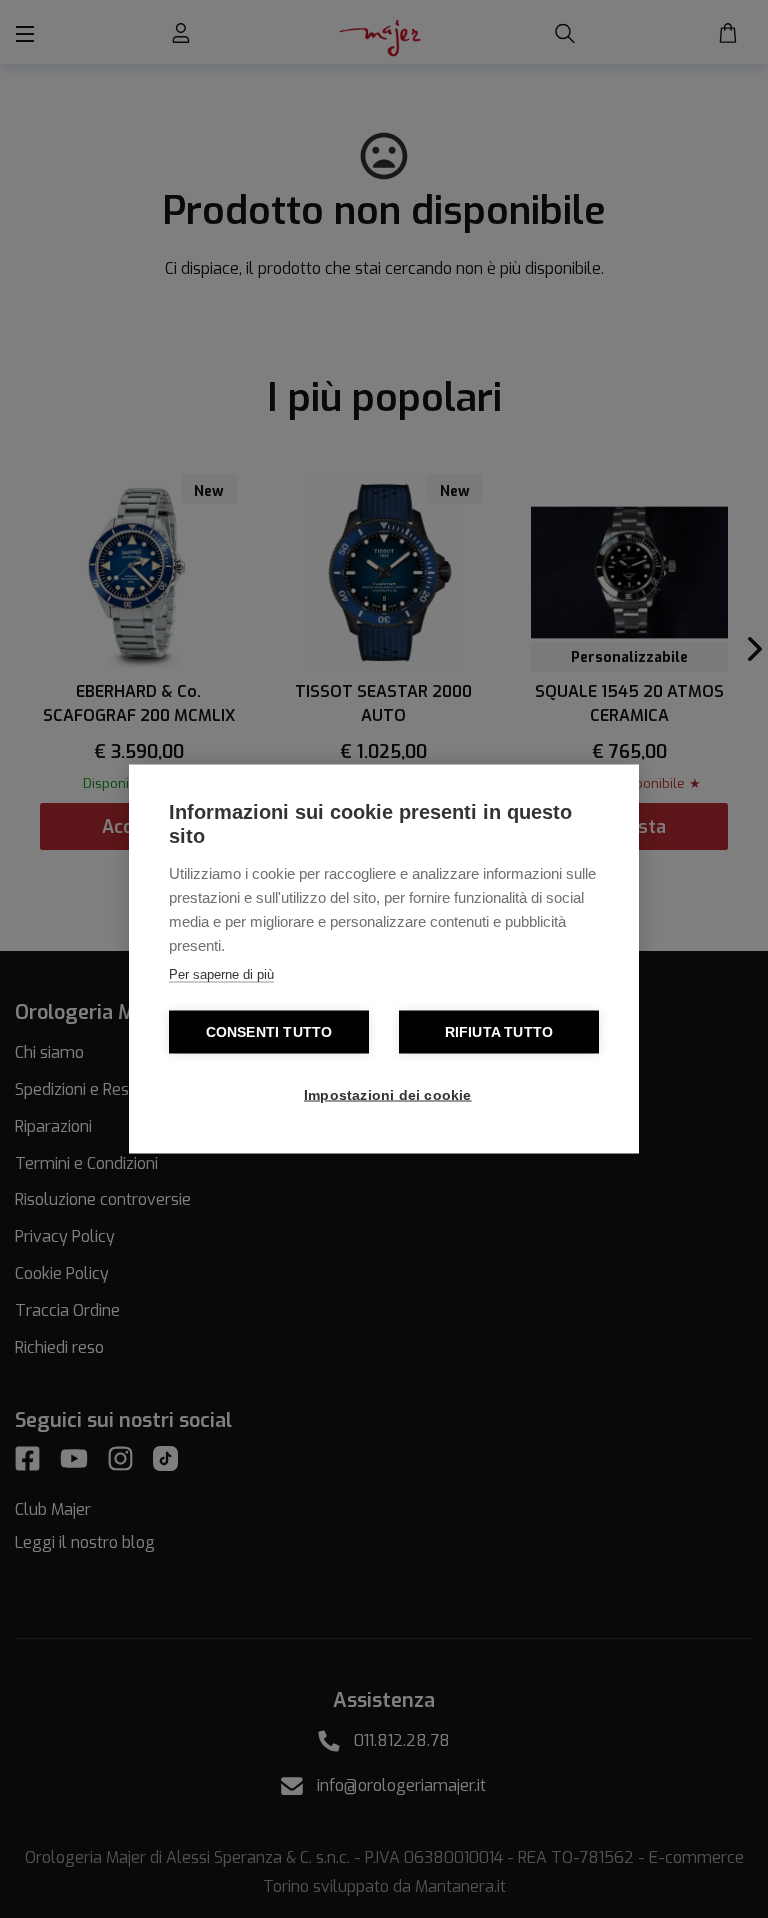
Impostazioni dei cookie (388, 1095)
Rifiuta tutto (499, 1032)
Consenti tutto (269, 1032)
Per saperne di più (221, 974)
